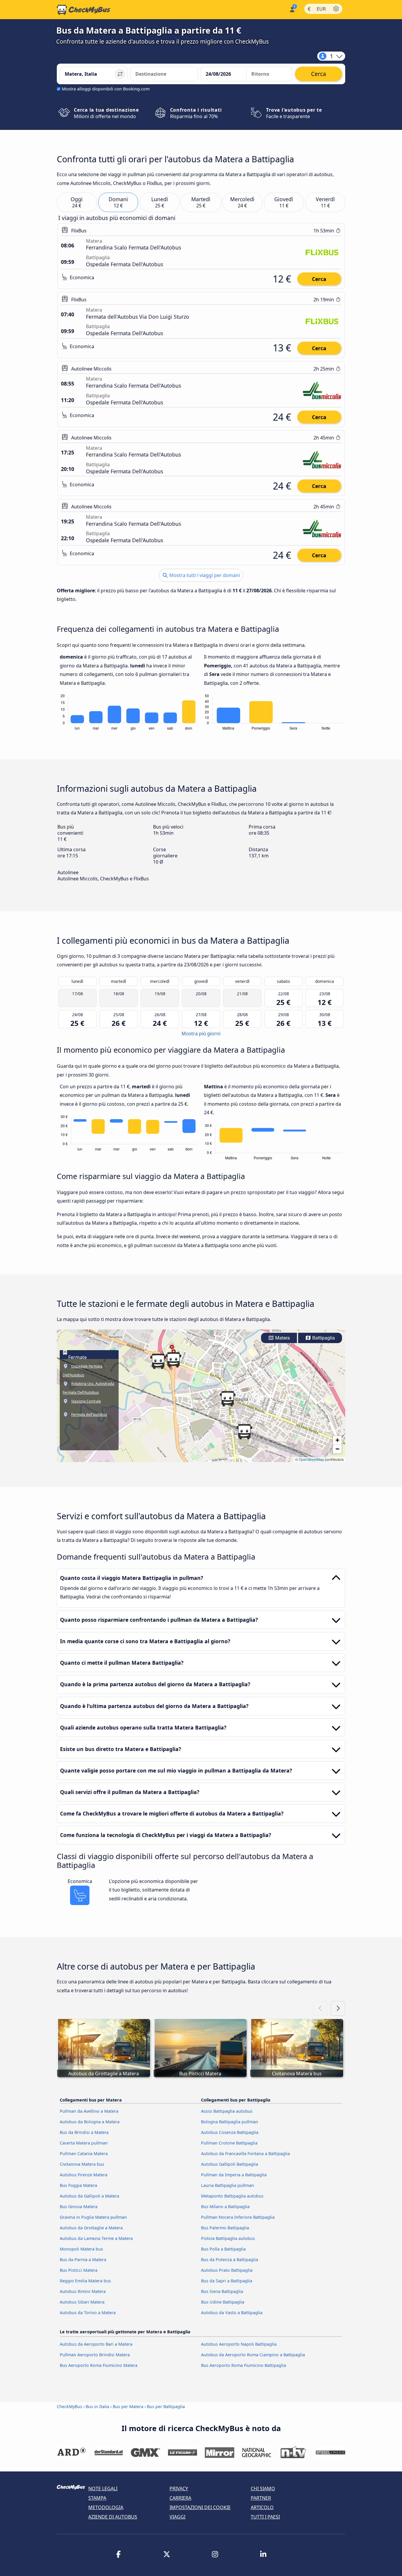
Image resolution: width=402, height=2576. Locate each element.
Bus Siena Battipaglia (222, 2291)
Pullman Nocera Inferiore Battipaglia (238, 2217)
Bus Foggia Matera (78, 2185)
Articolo (262, 2507)
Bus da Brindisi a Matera (84, 2132)
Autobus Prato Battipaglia (227, 2270)
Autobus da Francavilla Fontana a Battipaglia (245, 2153)
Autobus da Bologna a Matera (90, 2122)
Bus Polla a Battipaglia (223, 2249)
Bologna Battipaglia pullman (230, 2122)
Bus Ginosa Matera (79, 2207)
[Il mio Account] (292, 9)
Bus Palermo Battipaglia (225, 2228)
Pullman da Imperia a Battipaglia (234, 2175)
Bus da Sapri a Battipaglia (227, 2281)
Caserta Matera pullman (84, 2143)
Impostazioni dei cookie (200, 2507)
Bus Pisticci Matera (79, 2270)
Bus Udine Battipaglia (223, 2302)
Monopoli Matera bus (81, 2249)
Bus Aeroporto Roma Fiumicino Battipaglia (244, 2365)
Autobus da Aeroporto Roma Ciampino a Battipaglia (253, 2355)
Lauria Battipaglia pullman (227, 2185)
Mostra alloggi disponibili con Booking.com (106, 89)
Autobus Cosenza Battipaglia (230, 2132)
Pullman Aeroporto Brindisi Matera (95, 2355)
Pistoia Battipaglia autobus (228, 2238)
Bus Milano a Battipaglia (225, 2207)
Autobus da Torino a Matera (88, 2313)
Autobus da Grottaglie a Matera (91, 2228)
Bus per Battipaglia (166, 2406)
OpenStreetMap (311, 1459)
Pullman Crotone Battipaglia (229, 2143)
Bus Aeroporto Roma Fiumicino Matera (99, 2365)
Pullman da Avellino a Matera (89, 2111)
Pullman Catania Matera (84, 2153)
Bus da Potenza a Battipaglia (230, 2260)
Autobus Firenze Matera (84, 2175)
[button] (173, 1360)
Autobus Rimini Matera (83, 2291)
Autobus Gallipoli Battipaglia (230, 2164)
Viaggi (177, 2517)
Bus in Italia (97, 2406)
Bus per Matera (128, 2406)
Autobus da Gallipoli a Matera (89, 2196)
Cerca (319, 279)
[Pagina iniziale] (84, 10)
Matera (282, 1338)
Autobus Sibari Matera (82, 2302)
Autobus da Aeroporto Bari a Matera (96, 2344)
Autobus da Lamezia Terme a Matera (96, 2238)
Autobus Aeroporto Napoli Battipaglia (239, 2344)
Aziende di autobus (113, 2517)
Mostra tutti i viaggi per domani (204, 575)
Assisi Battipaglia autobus (227, 2111)
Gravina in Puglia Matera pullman (93, 2217)
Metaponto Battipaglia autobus (232, 2196)
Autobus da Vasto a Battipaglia (232, 2313)
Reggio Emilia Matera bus (85, 2281)
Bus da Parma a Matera (83, 2260)
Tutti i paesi (265, 2517)
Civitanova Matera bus (82, 2164)
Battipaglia (323, 1338)
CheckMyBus (69, 2406)
